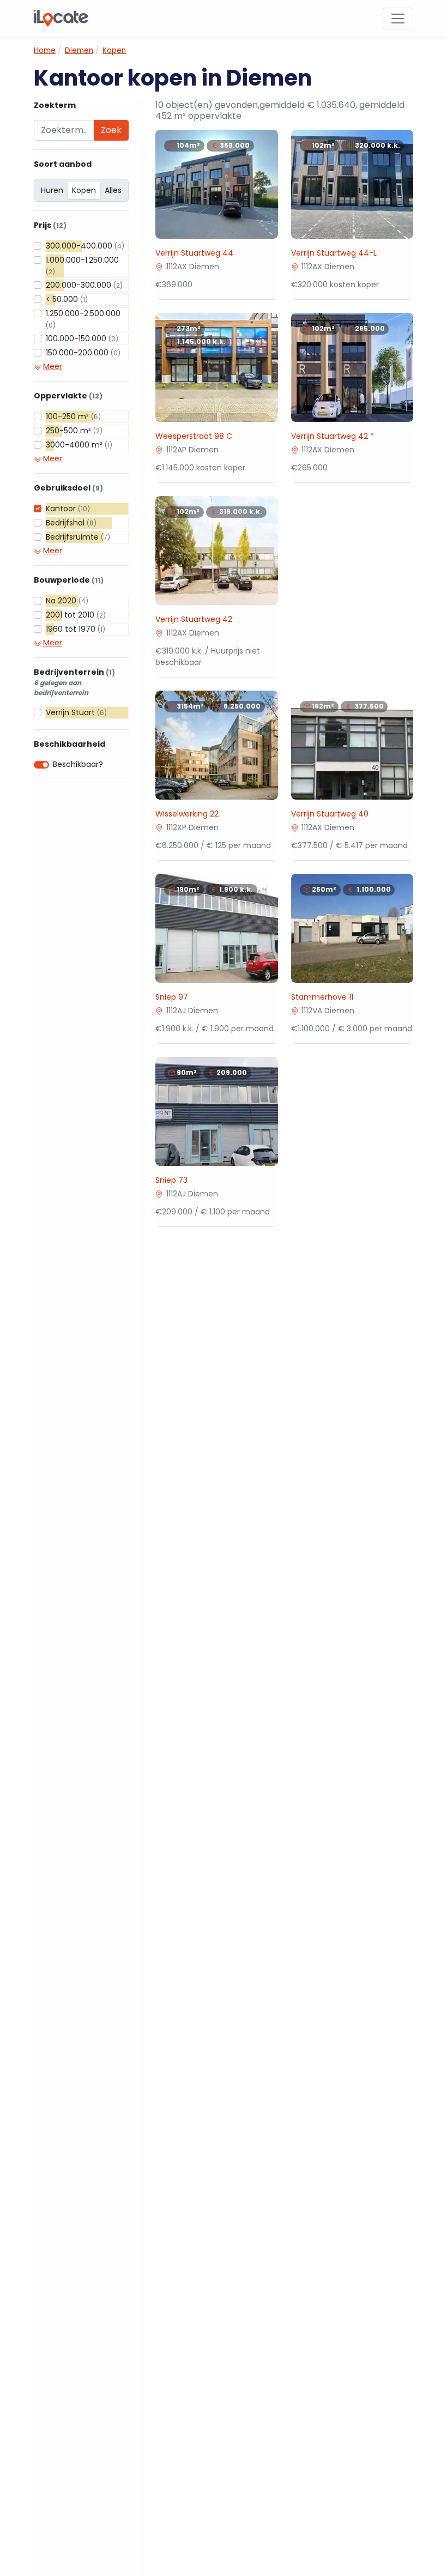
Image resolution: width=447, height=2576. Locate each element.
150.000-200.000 (83, 353)
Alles (113, 190)
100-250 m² (73, 416)
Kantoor (68, 509)
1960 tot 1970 (75, 629)
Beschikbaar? (78, 764)
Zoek (111, 130)
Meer (53, 366)
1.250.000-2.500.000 (83, 319)
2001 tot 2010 (76, 615)
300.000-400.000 (85, 246)
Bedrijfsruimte (78, 537)
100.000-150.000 (82, 338)
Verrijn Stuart (76, 712)
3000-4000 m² (79, 445)
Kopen (84, 190)
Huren (52, 190)
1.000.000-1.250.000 (82, 265)
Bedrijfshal (71, 523)
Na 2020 (67, 601)
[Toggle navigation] (398, 19)
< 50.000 (67, 299)
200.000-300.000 (84, 285)
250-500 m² (74, 431)
